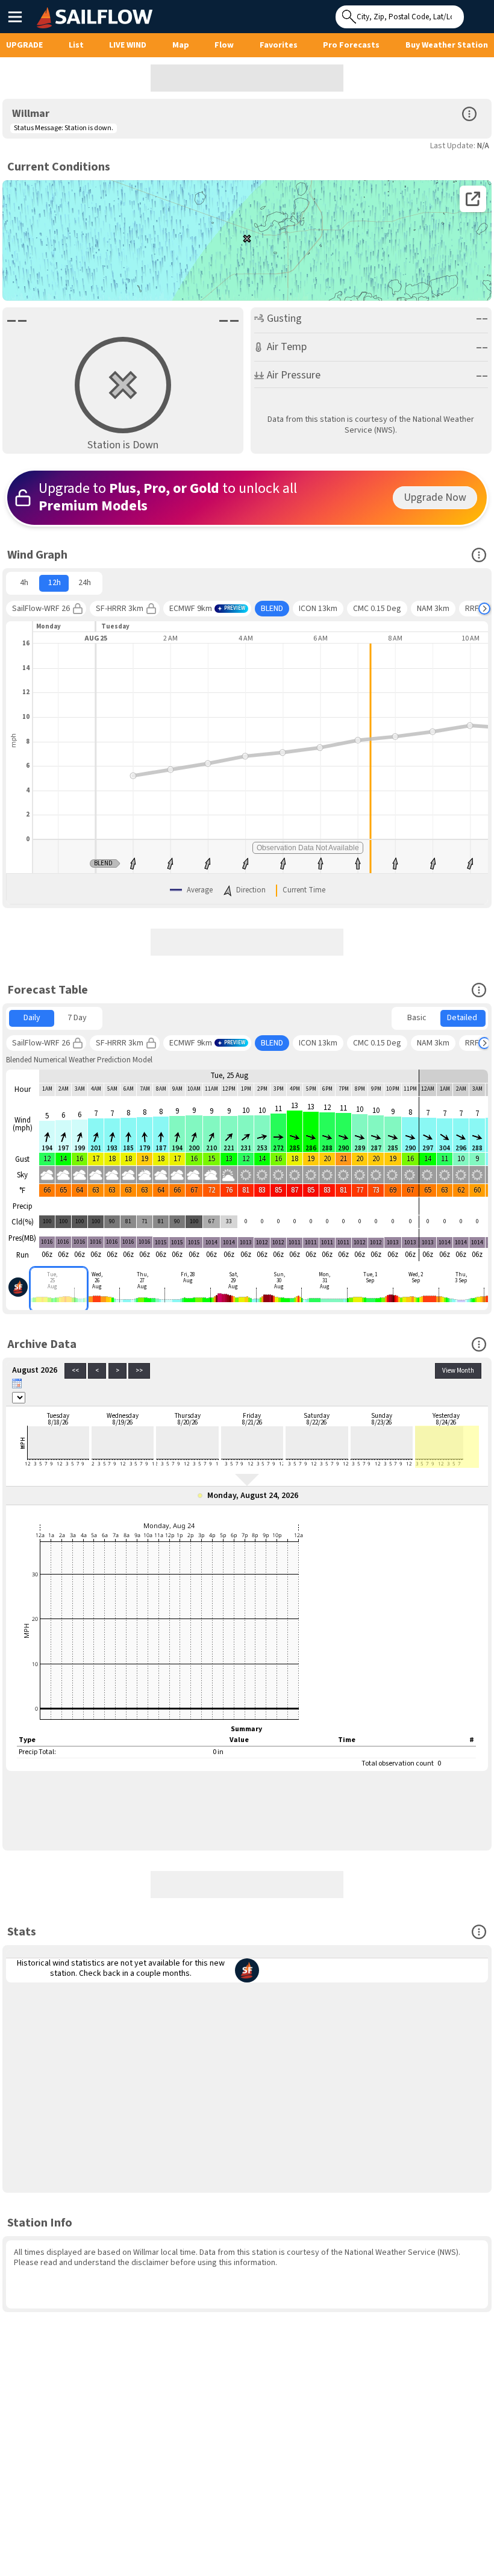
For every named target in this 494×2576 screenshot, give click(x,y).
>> (139, 1371)
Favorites (279, 45)
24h (85, 583)
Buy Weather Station (447, 45)
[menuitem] (24, 583)
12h (55, 583)
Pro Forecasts (351, 45)
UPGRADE (24, 45)
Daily (32, 1018)
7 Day (77, 1018)
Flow (224, 45)
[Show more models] (484, 609)
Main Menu (15, 16)
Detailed (462, 1018)
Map (181, 45)
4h (24, 583)
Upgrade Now (435, 497)
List (76, 45)
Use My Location (476, 13)
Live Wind (128, 45)
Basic (417, 1018)
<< (75, 1371)
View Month (458, 1371)
